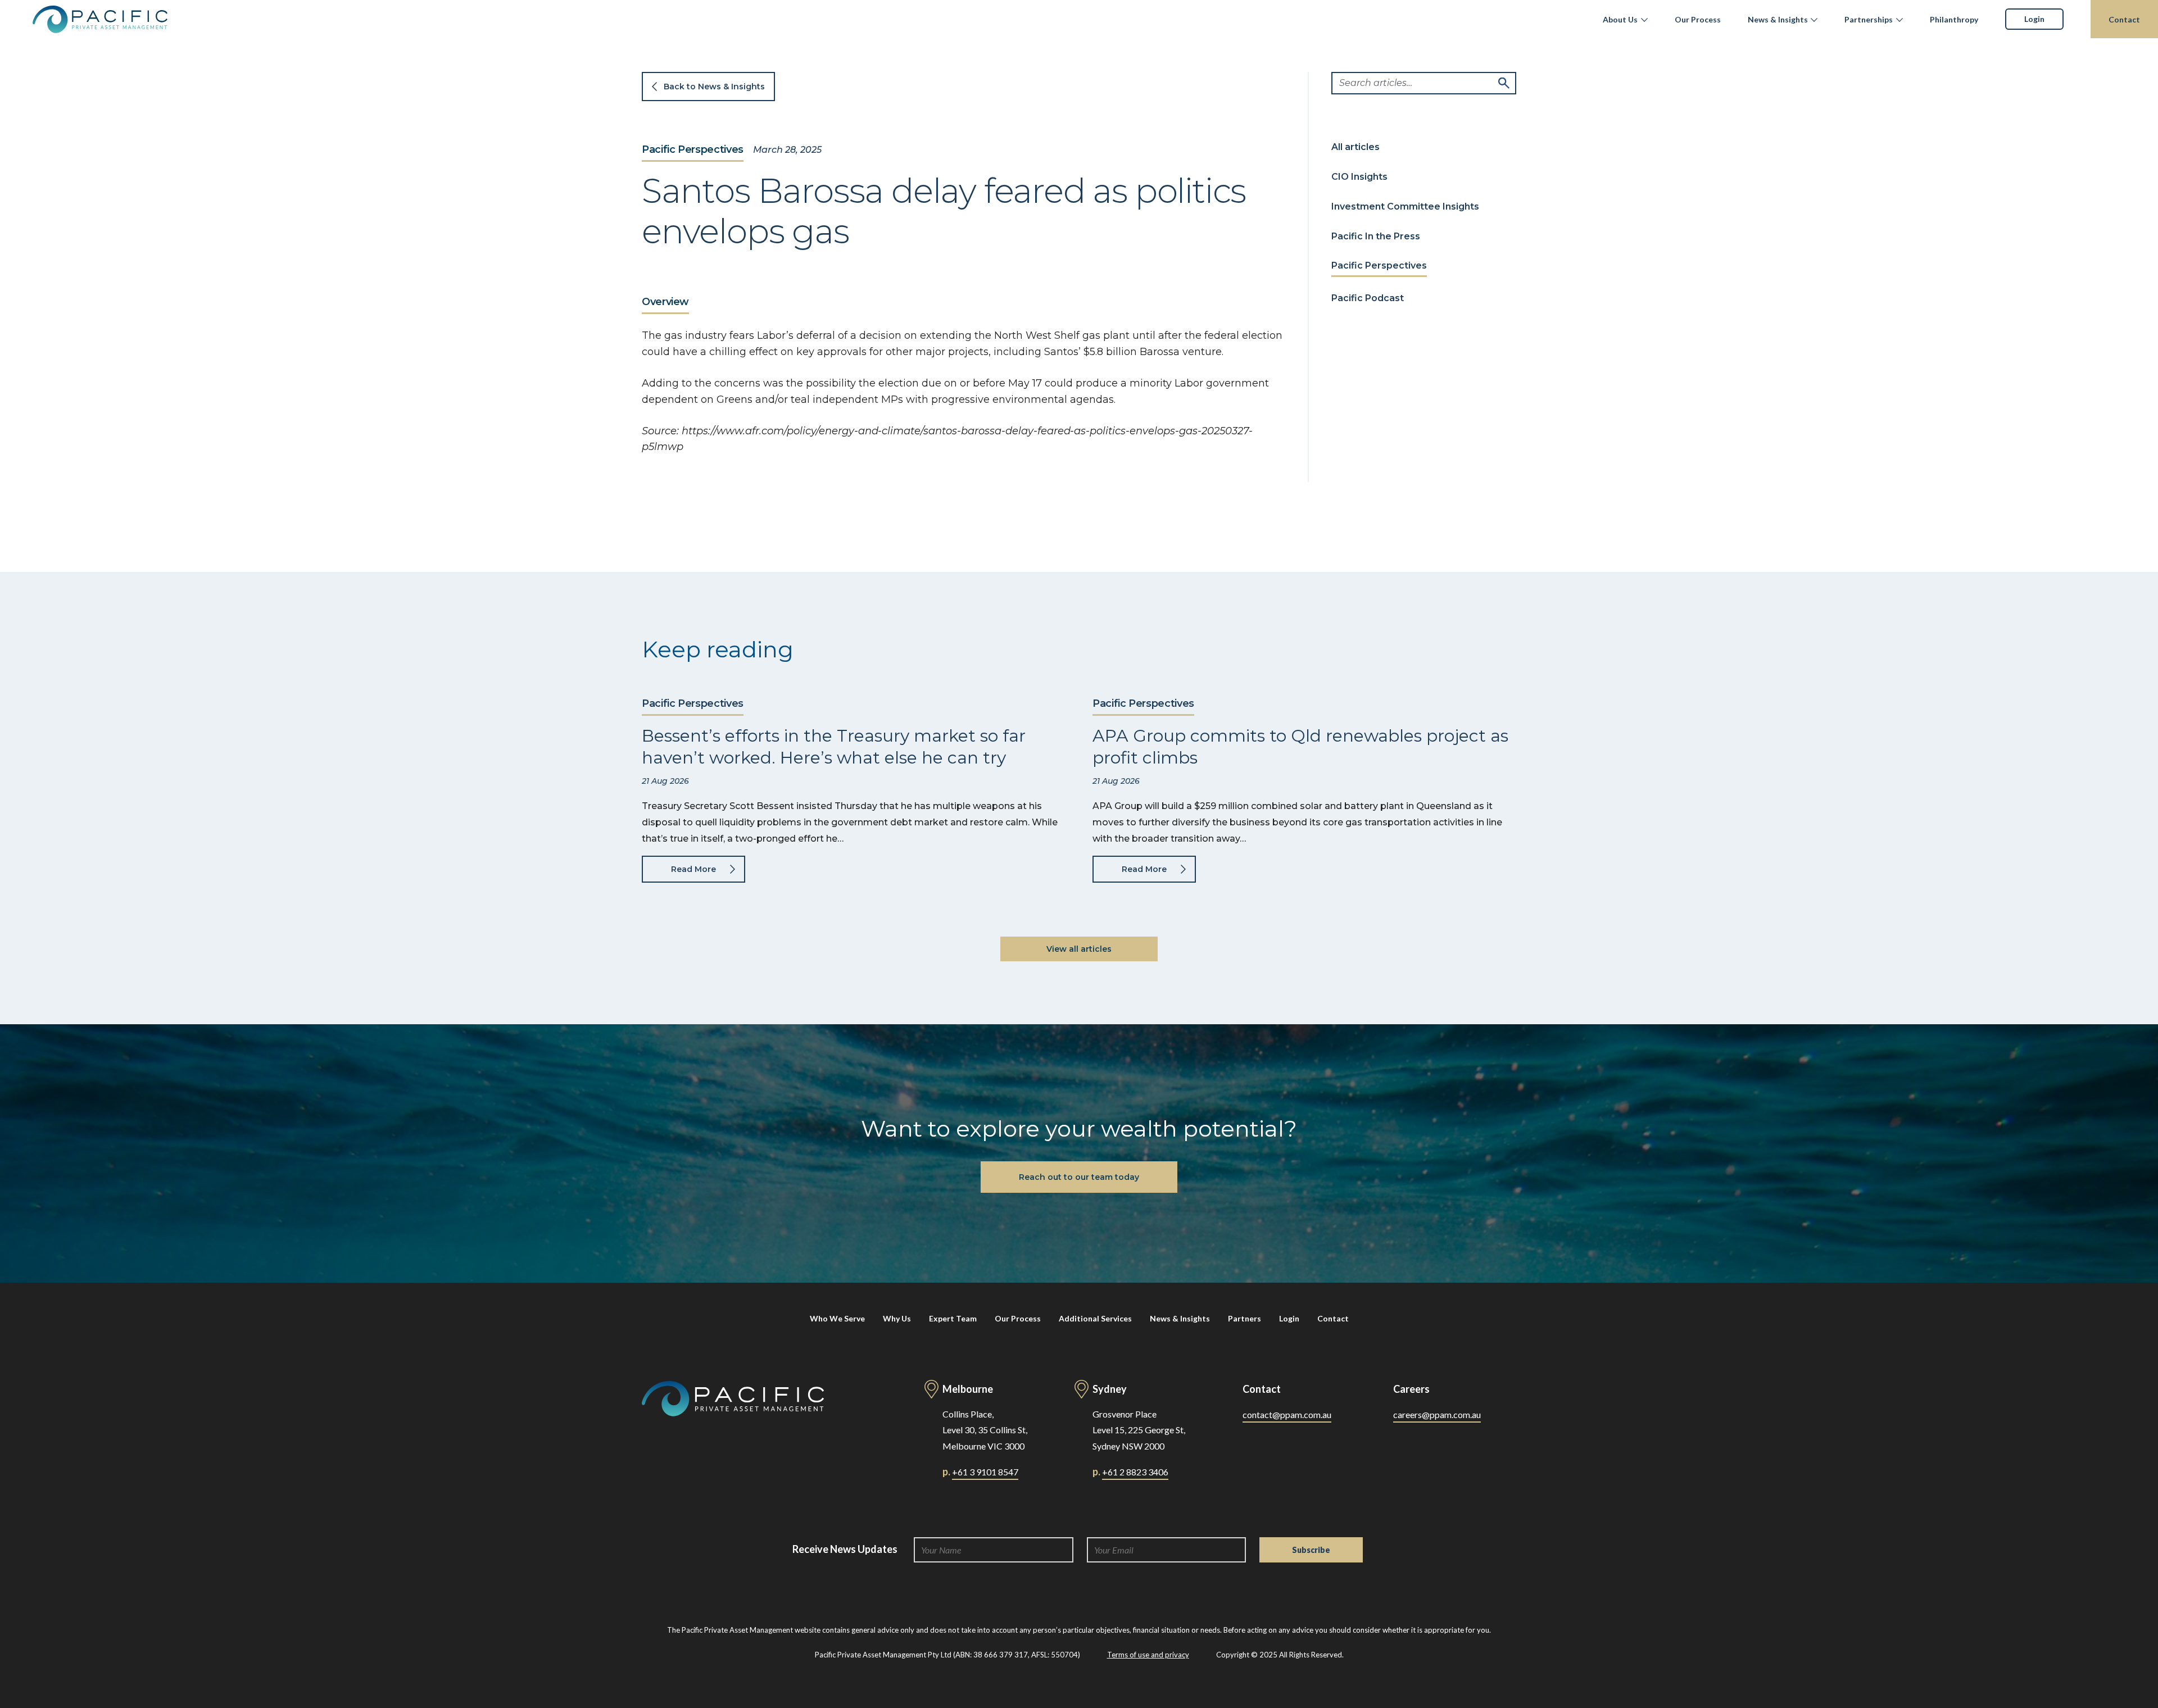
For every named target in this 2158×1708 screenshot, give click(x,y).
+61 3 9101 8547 (985, 1472)
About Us (1620, 19)
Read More (693, 869)
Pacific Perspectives (693, 150)
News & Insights (1778, 19)
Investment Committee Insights (1405, 206)
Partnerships (1869, 19)
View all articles (1079, 949)
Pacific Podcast (1368, 298)
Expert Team (953, 1318)
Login (2034, 19)
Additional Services (1095, 1318)
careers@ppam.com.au (1437, 1414)
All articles (1355, 147)
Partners (1245, 1318)
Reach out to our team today (1079, 1177)
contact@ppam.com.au (1287, 1414)
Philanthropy (1954, 19)
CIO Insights (1359, 177)
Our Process (1698, 19)
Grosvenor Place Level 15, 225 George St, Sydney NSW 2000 (1139, 1430)
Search (1504, 83)
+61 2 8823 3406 (1135, 1472)
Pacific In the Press (1376, 236)
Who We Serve (837, 1318)
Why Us (897, 1318)
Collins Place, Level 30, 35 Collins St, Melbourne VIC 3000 (985, 1430)
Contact (2124, 19)
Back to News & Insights (714, 87)
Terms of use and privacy (1148, 1655)
